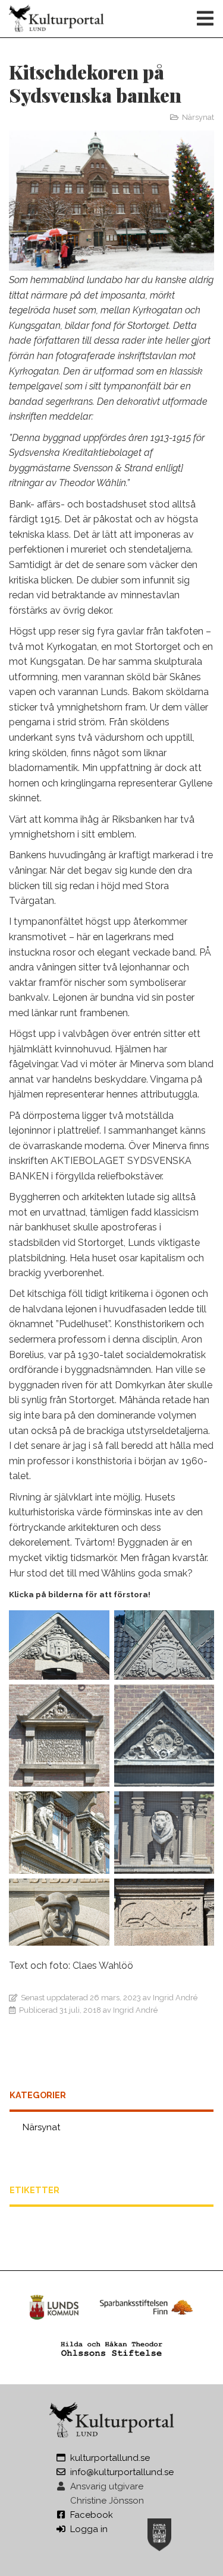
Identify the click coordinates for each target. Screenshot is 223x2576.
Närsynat (198, 117)
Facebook (92, 2515)
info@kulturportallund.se (122, 2472)
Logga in (89, 2529)
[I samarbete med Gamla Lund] (159, 2533)
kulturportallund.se (110, 2458)
